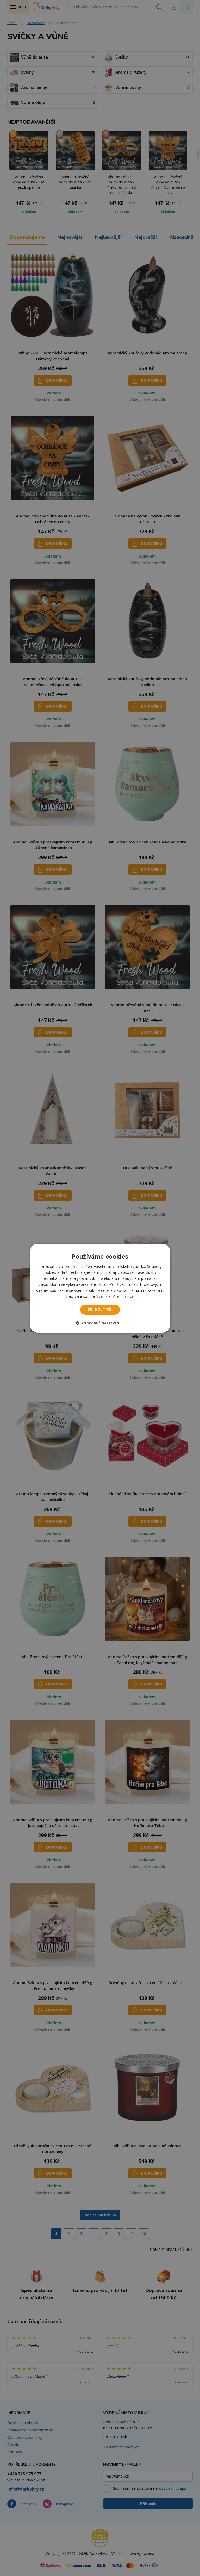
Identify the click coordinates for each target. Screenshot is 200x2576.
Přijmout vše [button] (100, 1309)
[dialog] (100, 1288)
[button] (100, 1323)
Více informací (124, 1297)
